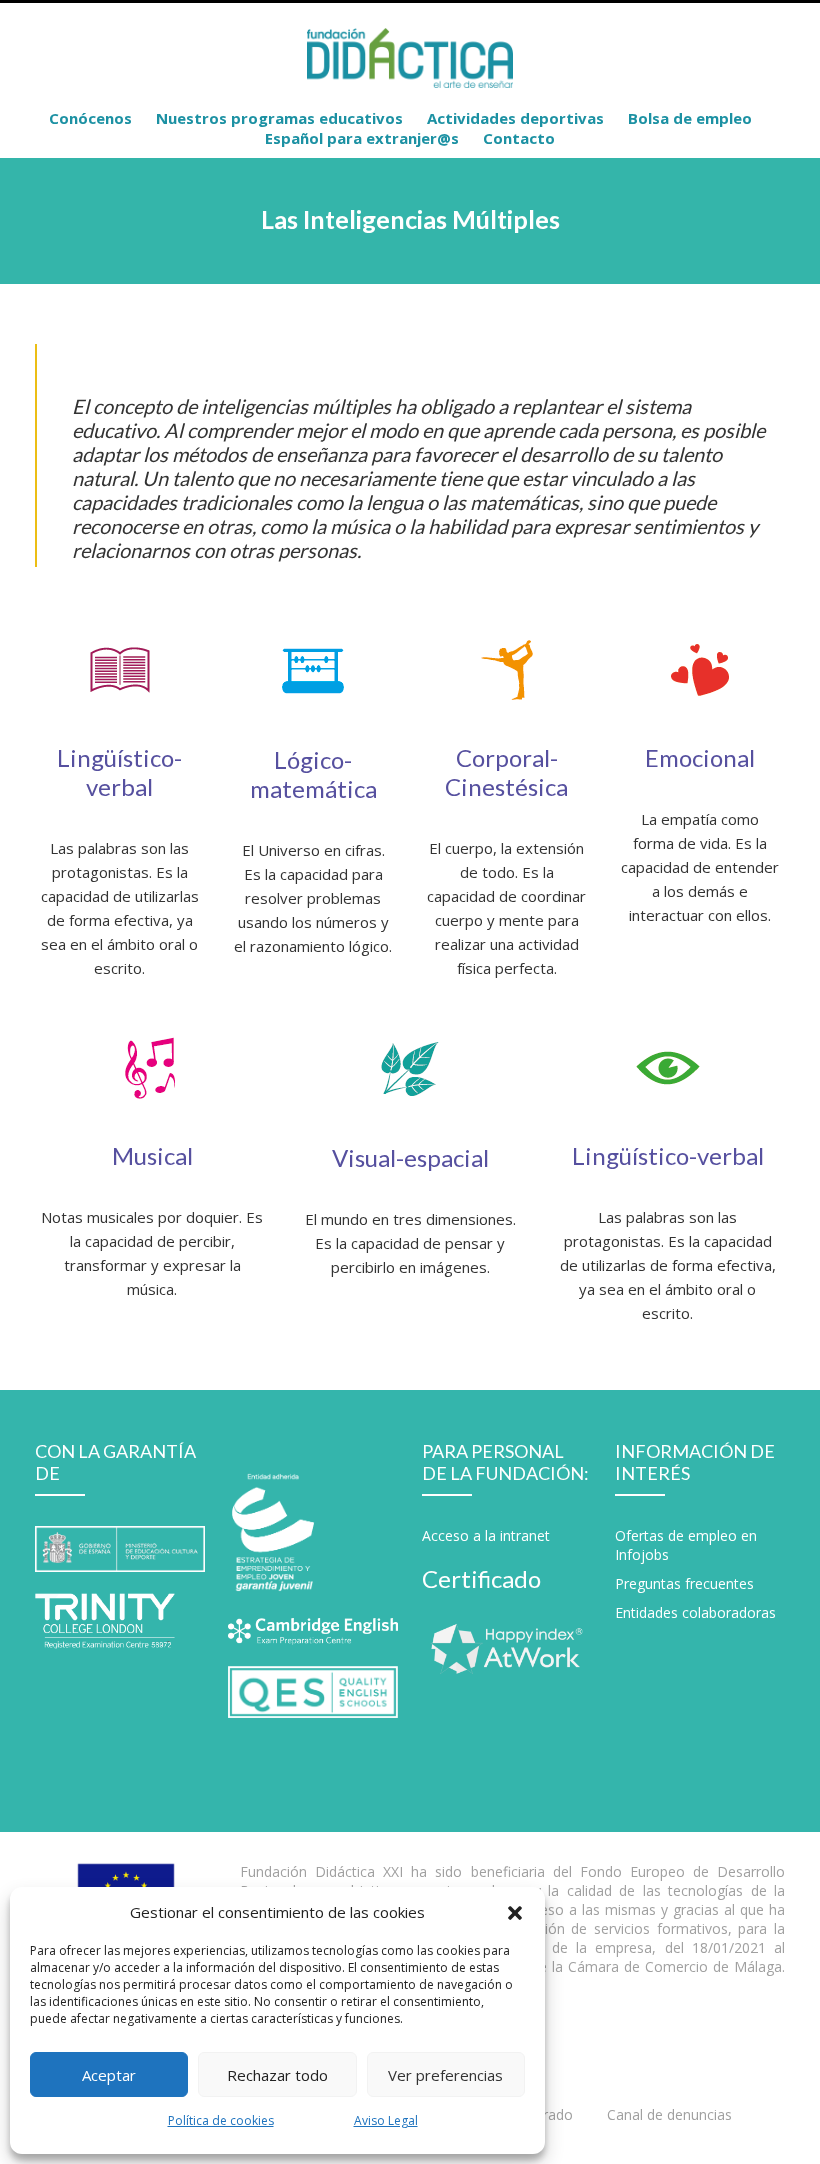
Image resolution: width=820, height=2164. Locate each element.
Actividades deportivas (515, 118)
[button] (515, 1912)
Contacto (519, 138)
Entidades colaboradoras (695, 1612)
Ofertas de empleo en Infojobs (686, 1545)
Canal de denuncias (669, 2114)
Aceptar (109, 2075)
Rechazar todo (277, 2075)
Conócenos (90, 118)
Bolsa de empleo (690, 118)
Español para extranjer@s (362, 138)
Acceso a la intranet (486, 1535)
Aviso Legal (386, 2120)
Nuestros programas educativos (279, 118)
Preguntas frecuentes (684, 1583)
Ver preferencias (445, 2075)
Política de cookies (221, 2120)
